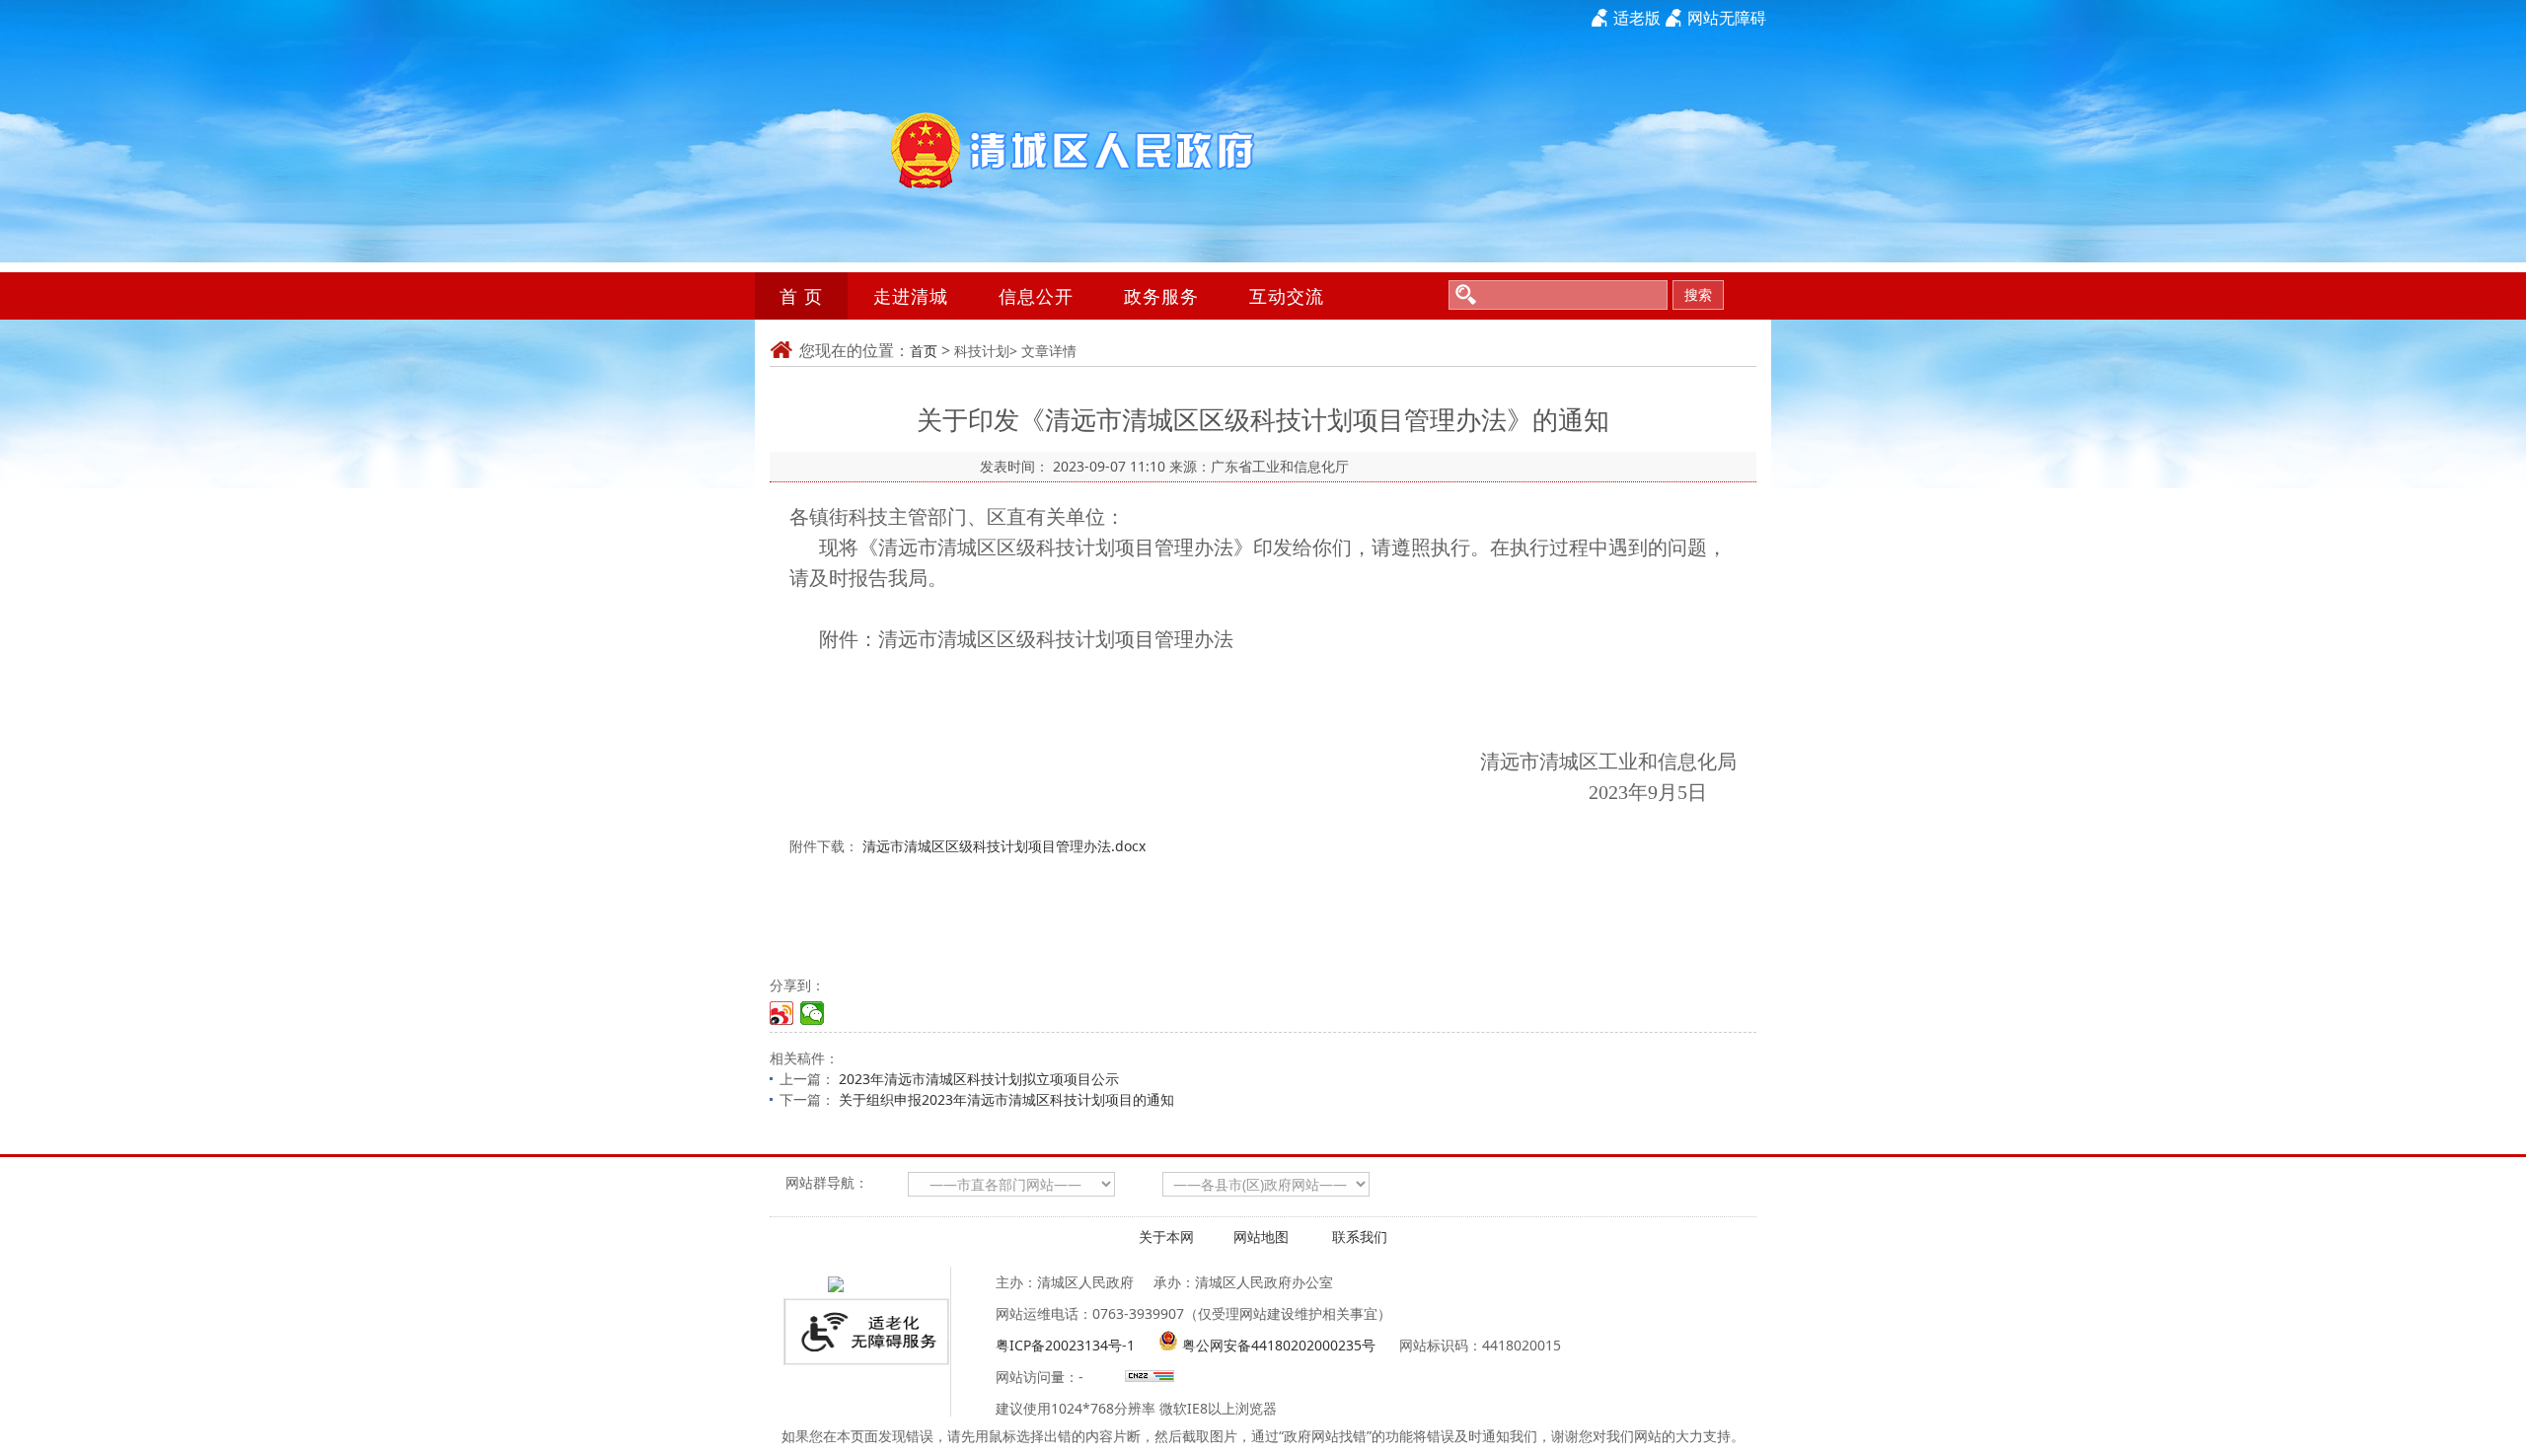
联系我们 (1360, 1237)
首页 (924, 351)
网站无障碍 (1727, 18)
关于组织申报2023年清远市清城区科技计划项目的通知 (1006, 1099)
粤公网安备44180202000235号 (1279, 1345)
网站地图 (1261, 1237)
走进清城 (911, 296)
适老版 (1637, 18)
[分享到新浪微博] (782, 1013)
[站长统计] (1148, 1377)
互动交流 (1287, 296)
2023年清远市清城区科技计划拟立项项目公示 (979, 1079)
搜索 (1698, 294)
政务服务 (1161, 296)
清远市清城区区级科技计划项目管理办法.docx (1004, 846)
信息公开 (1036, 296)
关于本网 (1166, 1237)
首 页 (801, 296)
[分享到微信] (813, 1013)
